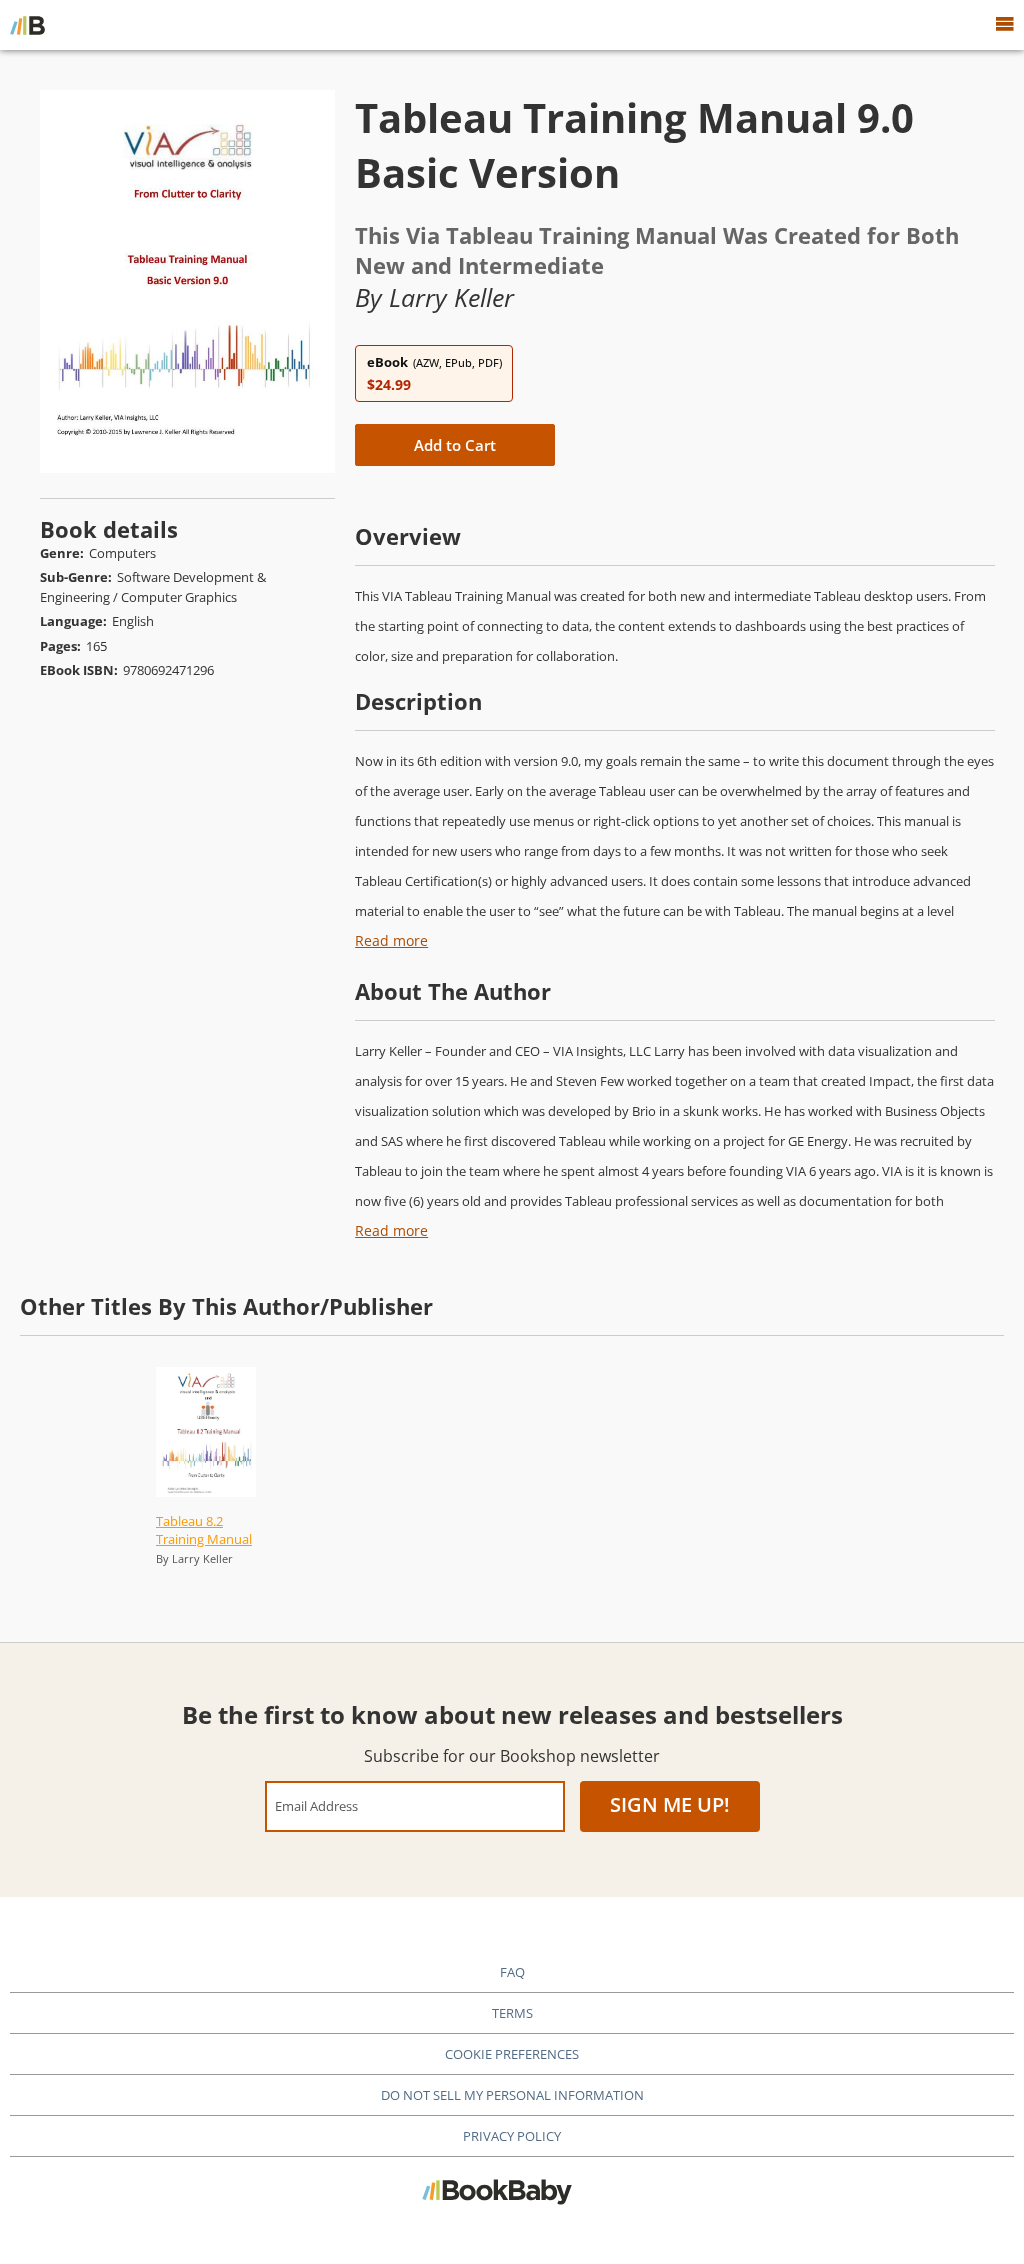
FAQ (512, 1972)
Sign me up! (670, 1804)
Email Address (316, 1805)
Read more (391, 940)
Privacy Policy (512, 2136)
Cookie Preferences (512, 2054)
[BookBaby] (27, 25)
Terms (512, 2013)
